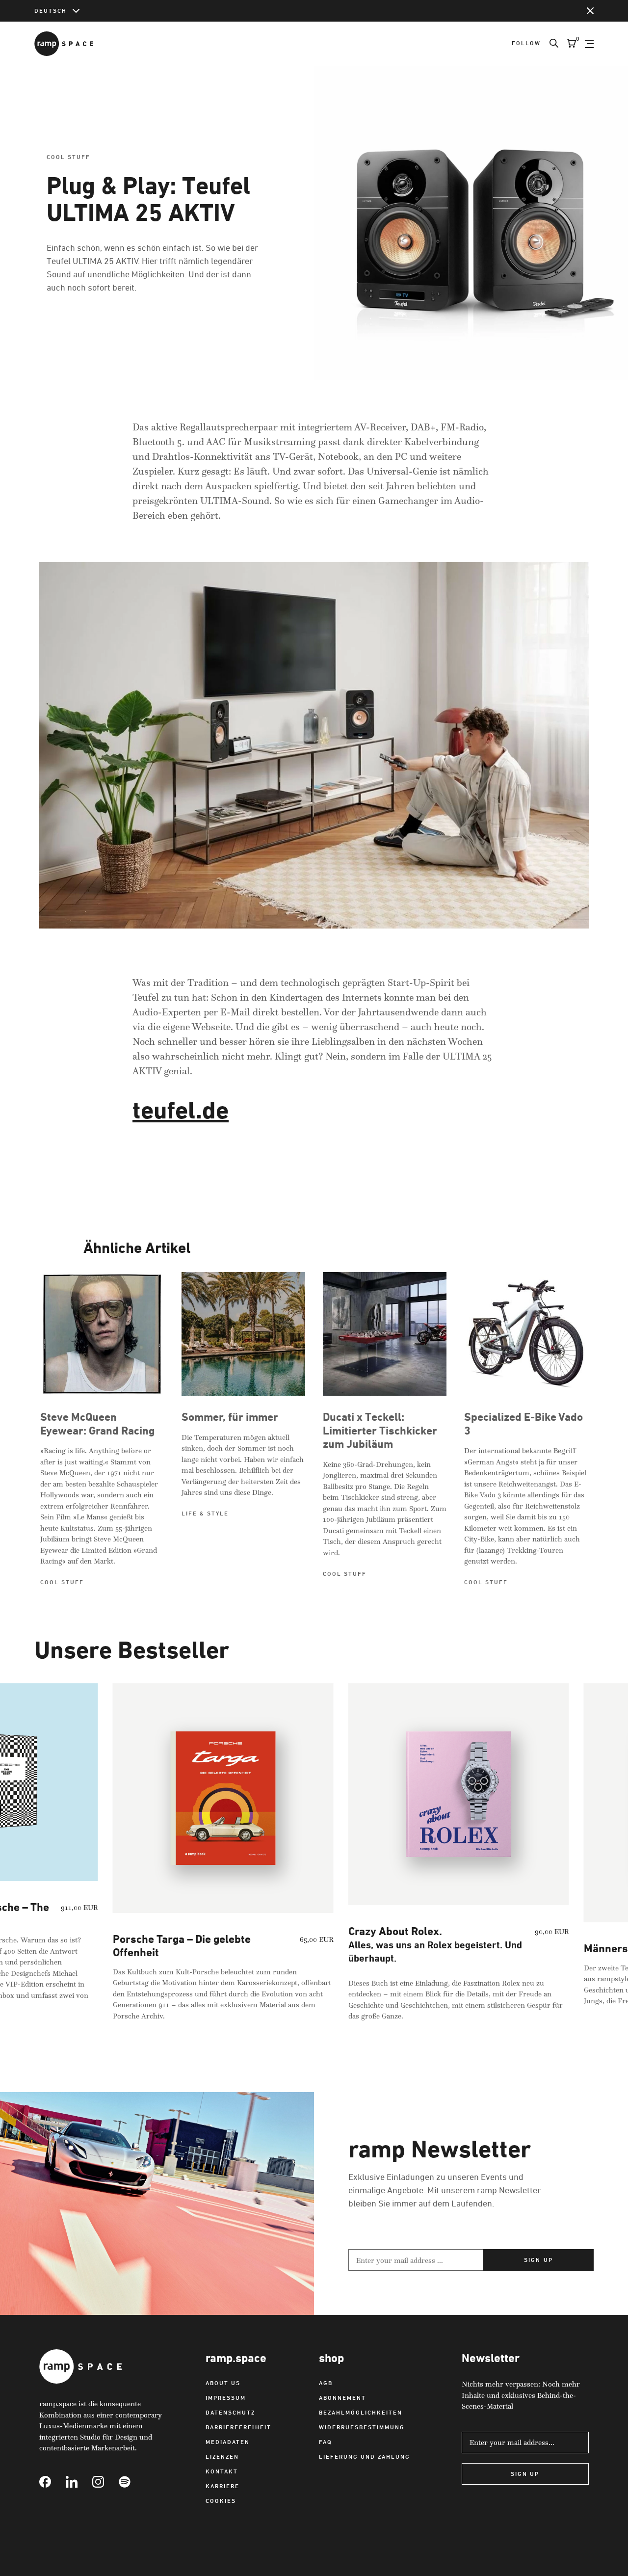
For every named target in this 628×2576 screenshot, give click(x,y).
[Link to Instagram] (105, 2482)
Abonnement (342, 2398)
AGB (326, 2383)
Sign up (538, 2260)
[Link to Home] (64, 44)
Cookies (221, 2501)
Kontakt (222, 2471)
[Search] (549, 44)
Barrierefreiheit (238, 2427)
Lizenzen (222, 2456)
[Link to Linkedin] (79, 2482)
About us (223, 2383)
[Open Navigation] (589, 44)
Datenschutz (230, 2412)
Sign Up (525, 2474)
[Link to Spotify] (132, 2482)
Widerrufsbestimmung (362, 2427)
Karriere (222, 2486)
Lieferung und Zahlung (365, 2456)
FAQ (326, 2442)
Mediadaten (228, 2442)
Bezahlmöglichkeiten (361, 2412)
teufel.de (181, 1110)
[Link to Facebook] (52, 2482)
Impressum (226, 2398)
